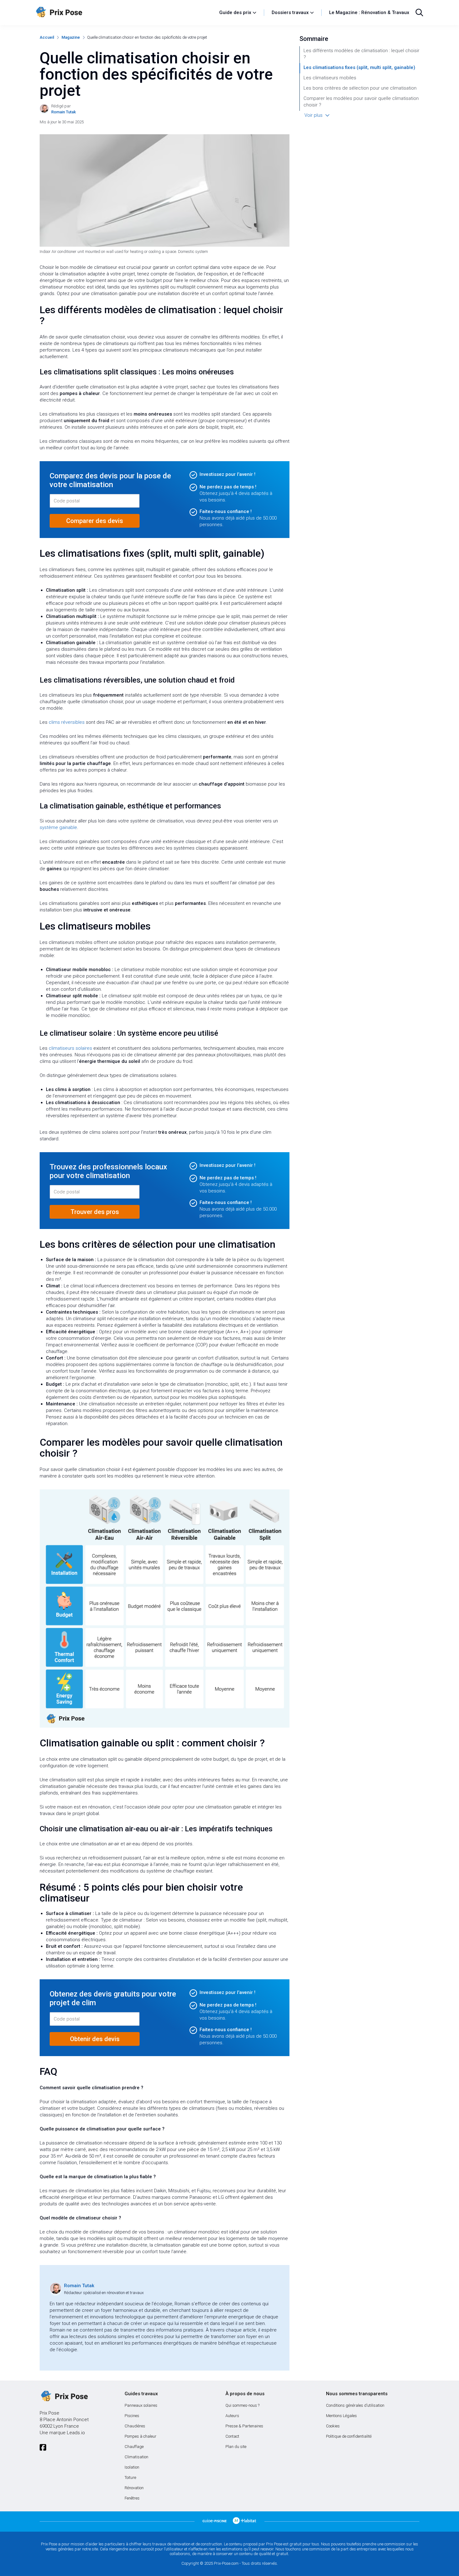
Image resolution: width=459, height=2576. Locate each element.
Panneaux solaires (141, 2405)
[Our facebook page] (43, 2448)
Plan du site (236, 2447)
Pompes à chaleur (141, 2436)
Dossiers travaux (290, 12)
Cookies (333, 2426)
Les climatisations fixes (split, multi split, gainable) (359, 67)
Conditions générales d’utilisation (355, 2405)
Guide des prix (235, 12)
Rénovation (134, 2488)
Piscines (132, 2416)
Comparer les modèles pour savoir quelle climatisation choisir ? (361, 102)
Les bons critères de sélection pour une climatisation (360, 88)
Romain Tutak (79, 2286)
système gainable (58, 827)
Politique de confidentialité (349, 2436)
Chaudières (135, 2426)
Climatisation (136, 2457)
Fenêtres (132, 2498)
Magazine (71, 37)
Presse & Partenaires (244, 2426)
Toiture (130, 2477)
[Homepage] (124, 12)
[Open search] (419, 12)
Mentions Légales (341, 2416)
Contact (232, 2436)
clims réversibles (67, 722)
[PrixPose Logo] (64, 2396)
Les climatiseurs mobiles (330, 78)
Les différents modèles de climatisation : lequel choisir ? (361, 54)
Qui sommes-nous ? (242, 2405)
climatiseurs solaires (70, 1048)
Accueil (47, 37)
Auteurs (232, 2416)
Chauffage (134, 2447)
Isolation (132, 2467)
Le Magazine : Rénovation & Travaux (369, 12)
